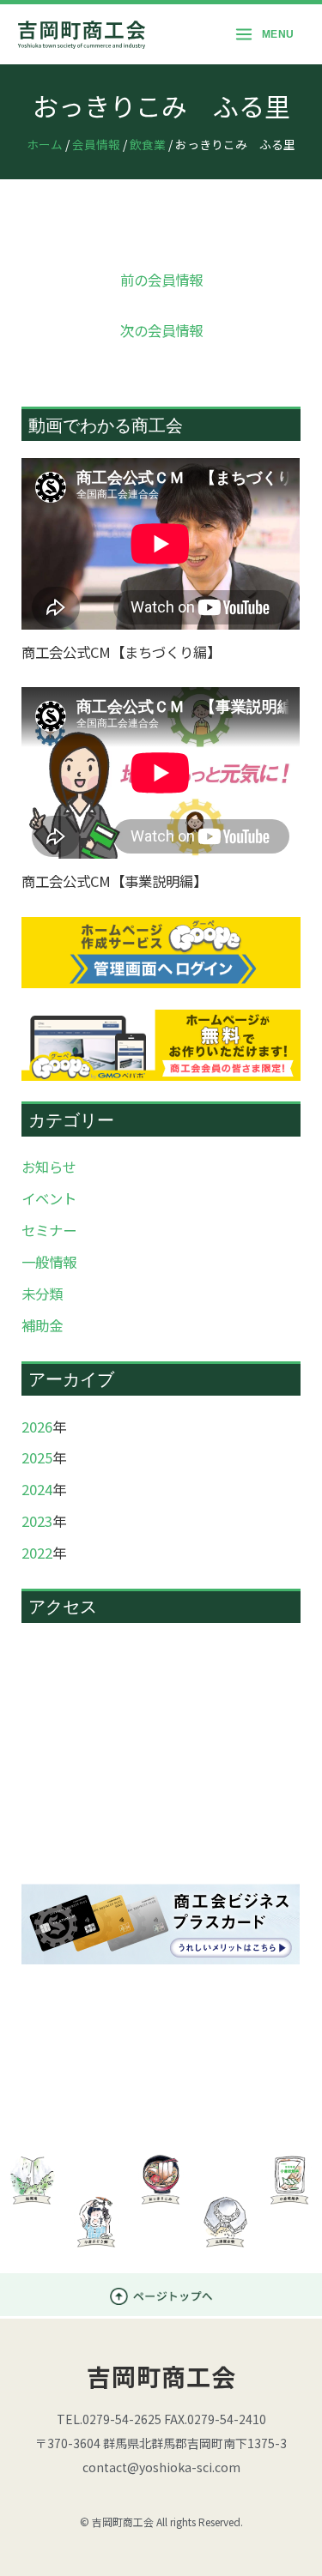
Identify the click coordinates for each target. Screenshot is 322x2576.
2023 (37, 1521)
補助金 (42, 1325)
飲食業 (148, 144)
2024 (37, 1489)
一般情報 (49, 1262)
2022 (37, 1553)
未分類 (42, 1294)
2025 (37, 1457)
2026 (37, 1427)
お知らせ (49, 1167)
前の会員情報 (161, 280)
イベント (49, 1198)
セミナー (49, 1230)
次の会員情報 (161, 330)
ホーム (45, 144)
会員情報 (96, 144)
